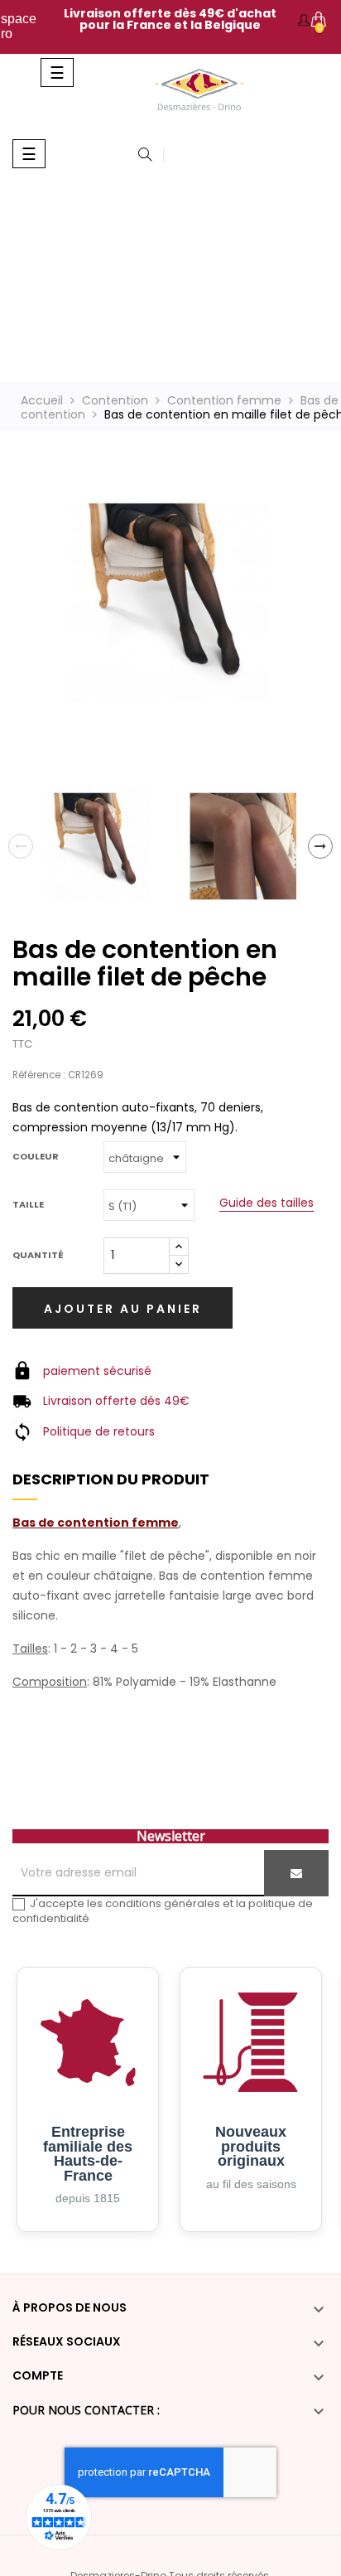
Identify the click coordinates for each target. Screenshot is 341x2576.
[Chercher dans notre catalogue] (145, 156)
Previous (21, 846)
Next (320, 846)
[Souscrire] (296, 1873)
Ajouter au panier (123, 1309)
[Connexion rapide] (304, 20)
